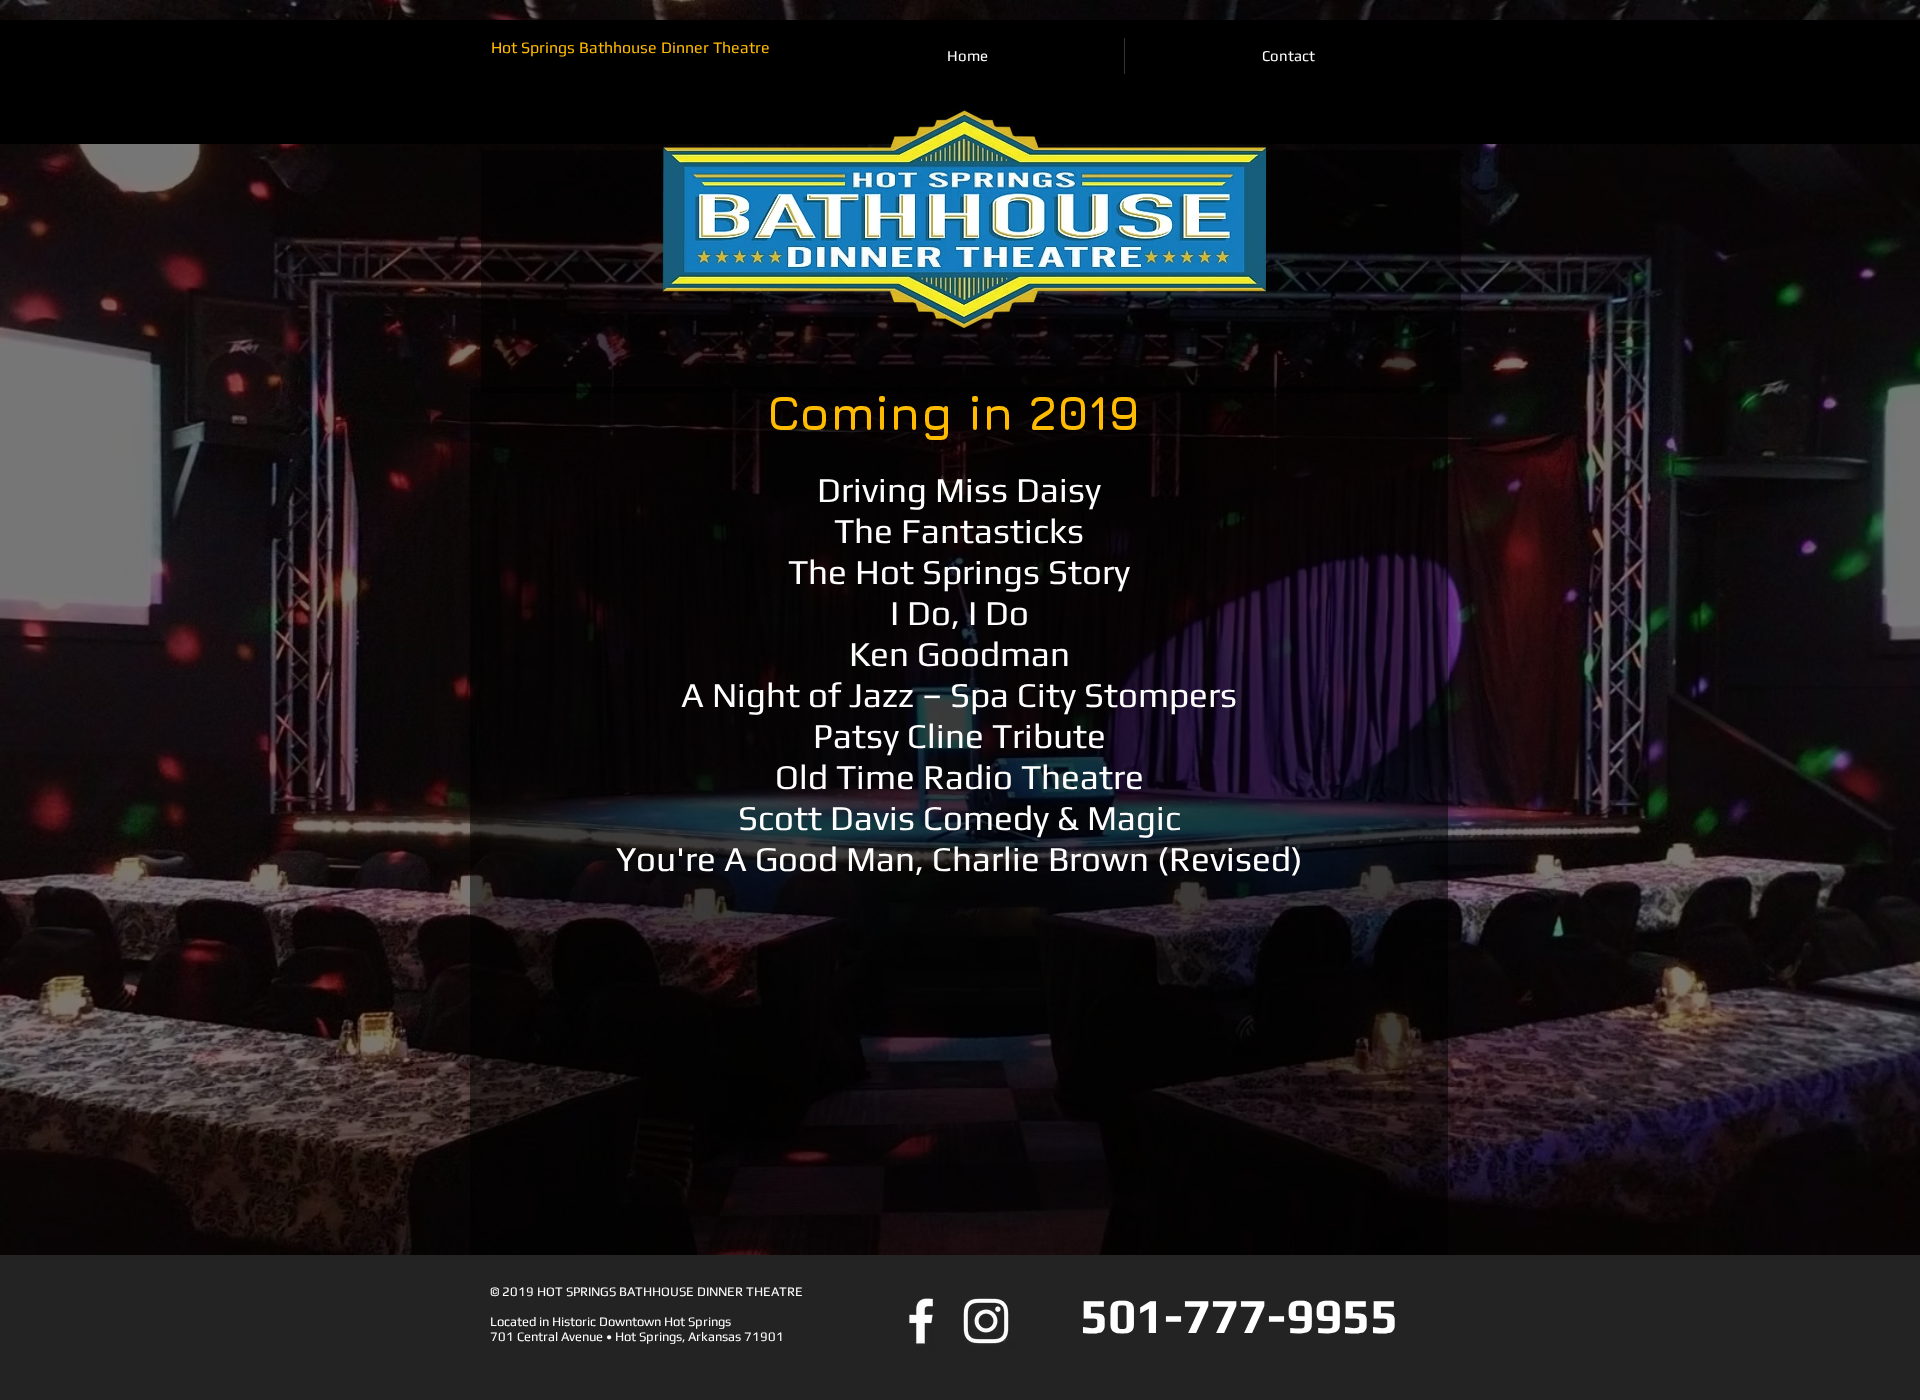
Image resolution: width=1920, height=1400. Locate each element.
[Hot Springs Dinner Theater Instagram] (986, 1321)
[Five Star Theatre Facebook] (921, 1321)
